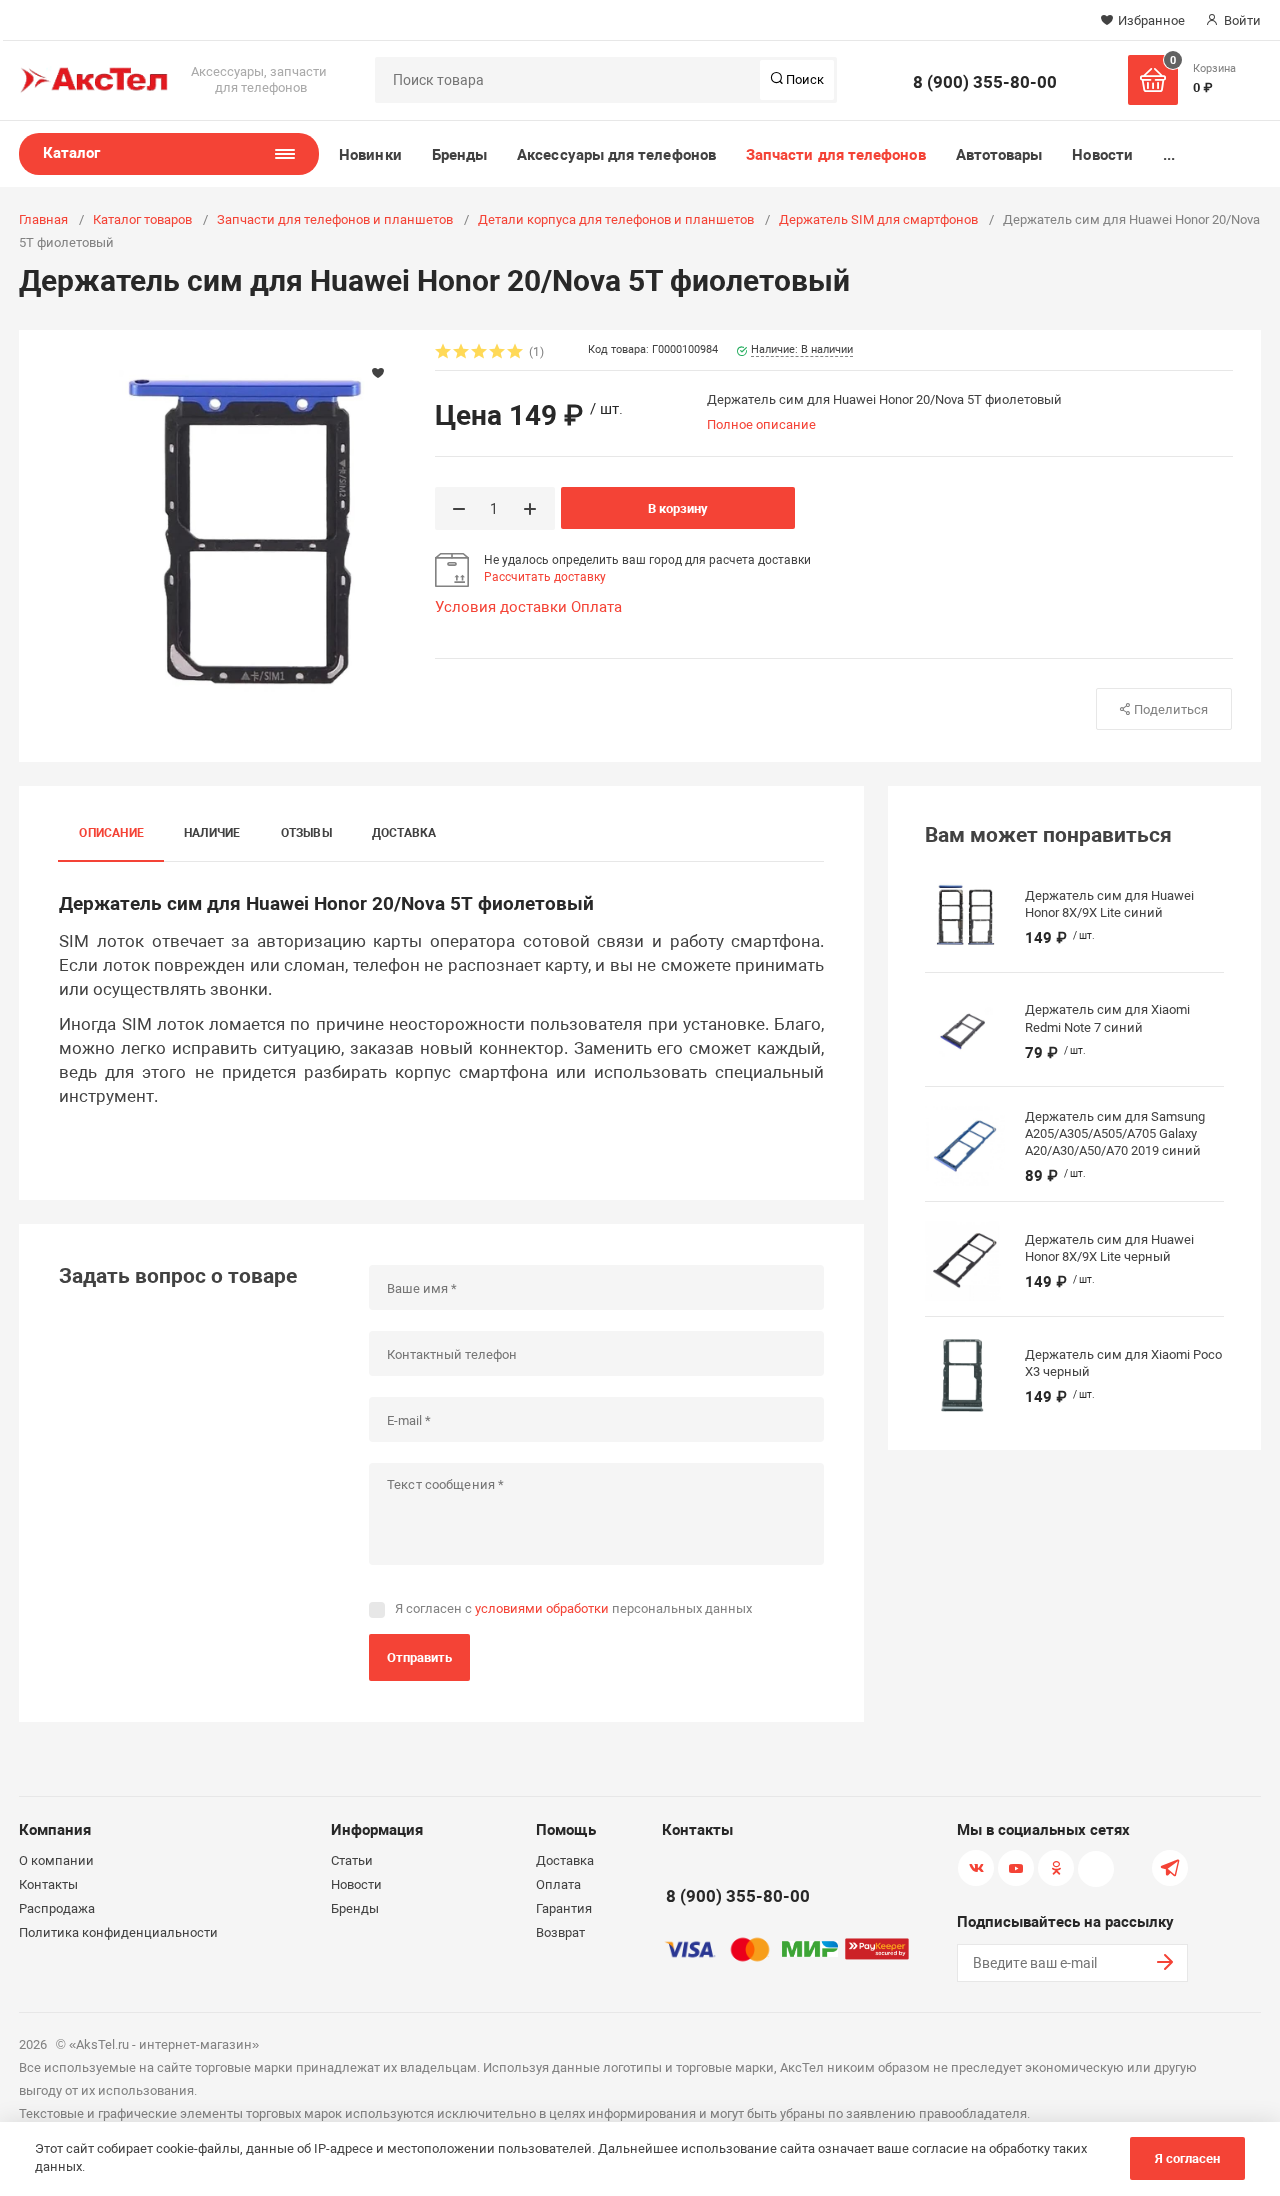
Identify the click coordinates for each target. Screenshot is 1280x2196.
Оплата (596, 607)
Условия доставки (501, 607)
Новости (1102, 155)
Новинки (370, 155)
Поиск (803, 79)
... (1169, 155)
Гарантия (564, 1908)
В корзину (678, 508)
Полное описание (761, 424)
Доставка (404, 833)
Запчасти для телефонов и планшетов (335, 219)
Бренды (459, 155)
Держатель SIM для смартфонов (878, 219)
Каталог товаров (142, 219)
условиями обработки (542, 1608)
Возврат (560, 1932)
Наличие (212, 833)
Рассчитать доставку (545, 577)
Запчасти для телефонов (836, 155)
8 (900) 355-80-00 (985, 82)
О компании (56, 1860)
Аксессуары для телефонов (616, 155)
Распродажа (57, 1908)
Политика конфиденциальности (118, 1932)
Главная (43, 219)
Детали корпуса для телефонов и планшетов (616, 219)
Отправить (419, 1657)
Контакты (48, 1884)
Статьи (352, 1860)
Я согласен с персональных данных (573, 1608)
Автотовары (999, 155)
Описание (111, 833)
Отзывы (306, 833)
